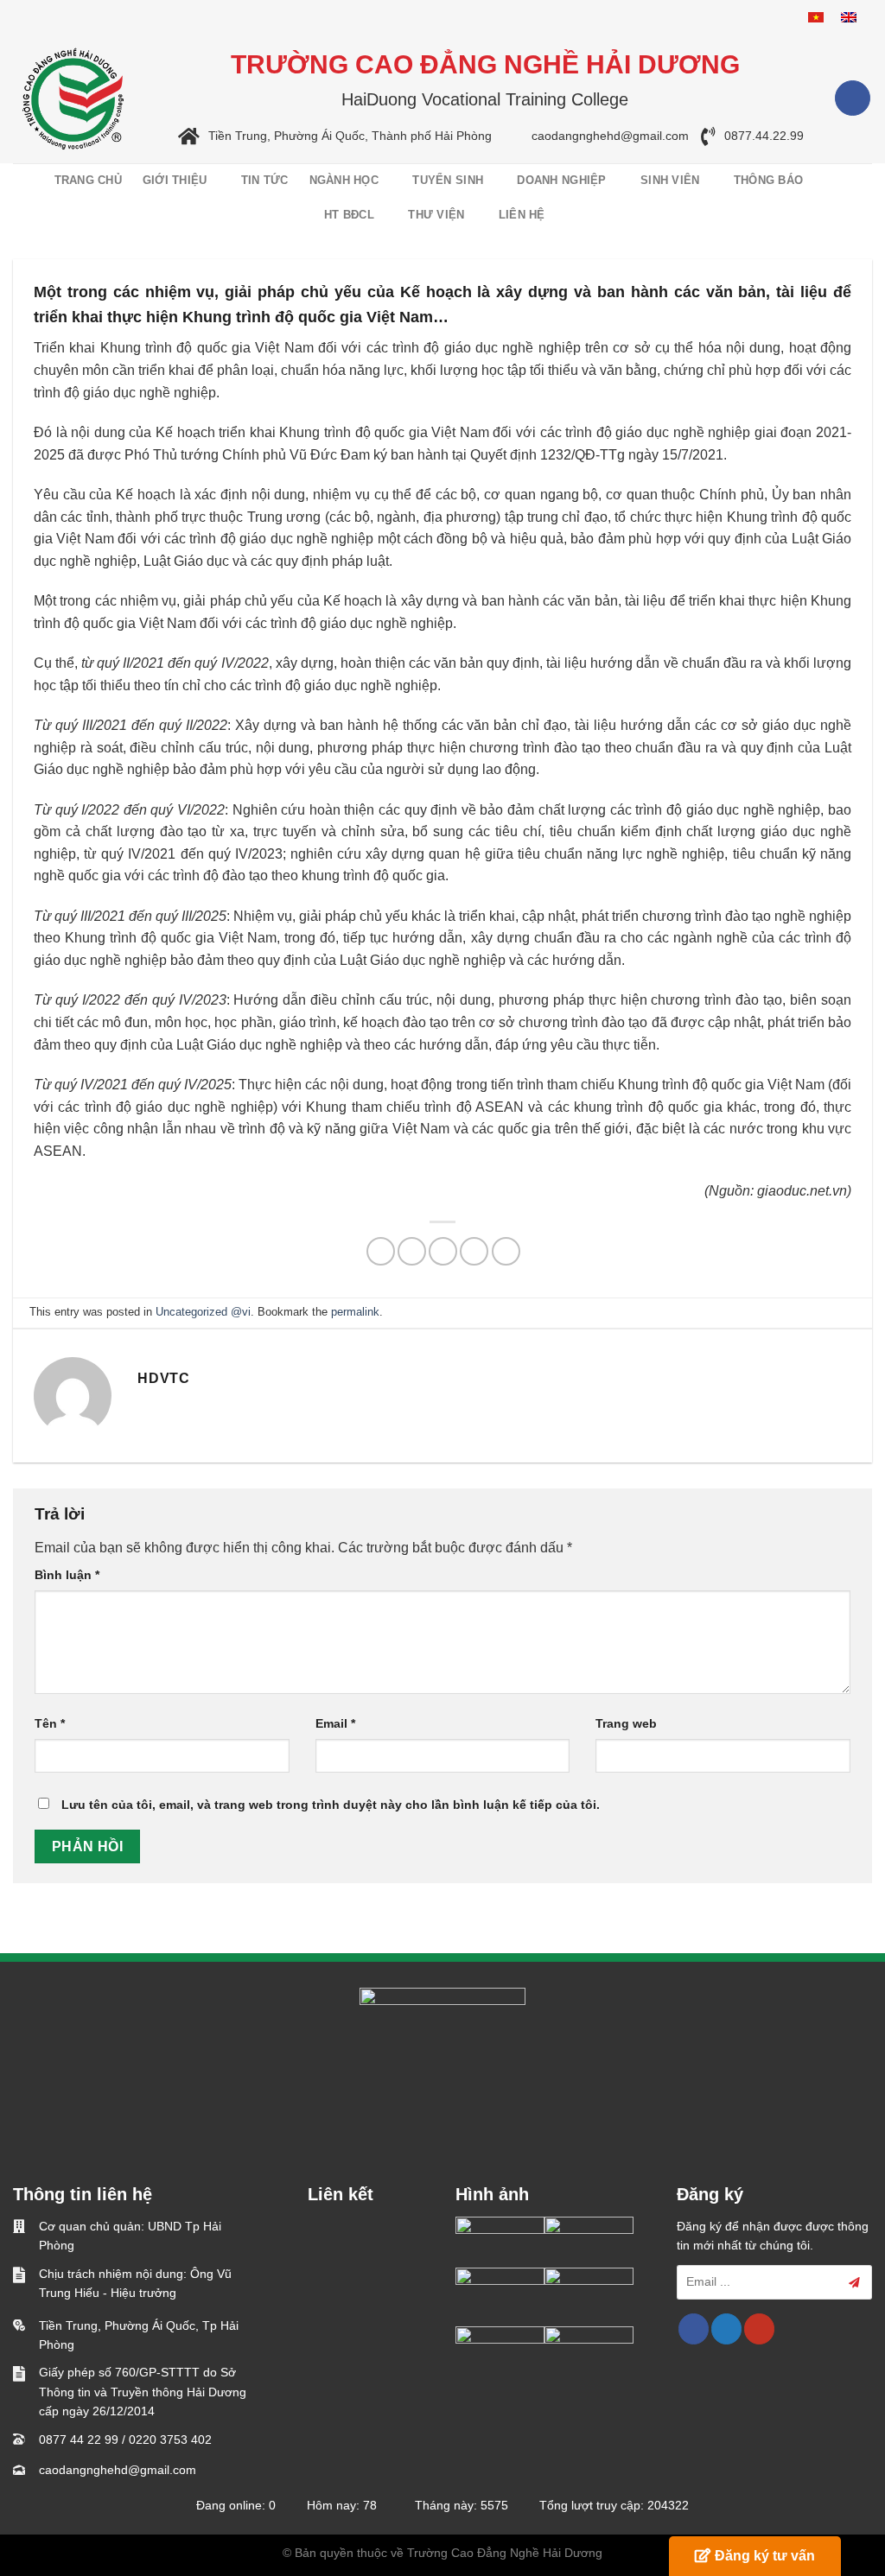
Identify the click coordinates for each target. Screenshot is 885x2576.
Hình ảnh (492, 2194)
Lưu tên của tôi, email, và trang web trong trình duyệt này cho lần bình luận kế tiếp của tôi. (331, 1805)
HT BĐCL (349, 215)
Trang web (626, 1723)
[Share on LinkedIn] (506, 1251)
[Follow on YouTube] (759, 2329)
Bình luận (67, 1575)
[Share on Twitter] (412, 1251)
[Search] (861, 198)
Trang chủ (88, 180)
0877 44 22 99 (79, 2440)
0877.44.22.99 (764, 136)
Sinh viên (670, 180)
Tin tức (265, 180)
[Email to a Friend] (443, 1251)
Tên (50, 1723)
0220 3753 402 (170, 2440)
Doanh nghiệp (561, 180)
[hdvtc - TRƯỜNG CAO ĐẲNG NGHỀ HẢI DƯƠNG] (73, 98)
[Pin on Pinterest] (474, 1251)
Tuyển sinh (448, 180)
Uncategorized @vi (203, 1312)
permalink (355, 1312)
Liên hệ (522, 215)
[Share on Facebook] (381, 1251)
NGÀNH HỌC (344, 180)
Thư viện (436, 215)
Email (335, 1723)
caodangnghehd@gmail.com (610, 136)
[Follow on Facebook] (853, 98)
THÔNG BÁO (768, 180)
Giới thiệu (175, 180)
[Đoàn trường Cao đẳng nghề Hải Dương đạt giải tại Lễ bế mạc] (500, 2242)
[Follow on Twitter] (726, 2329)
